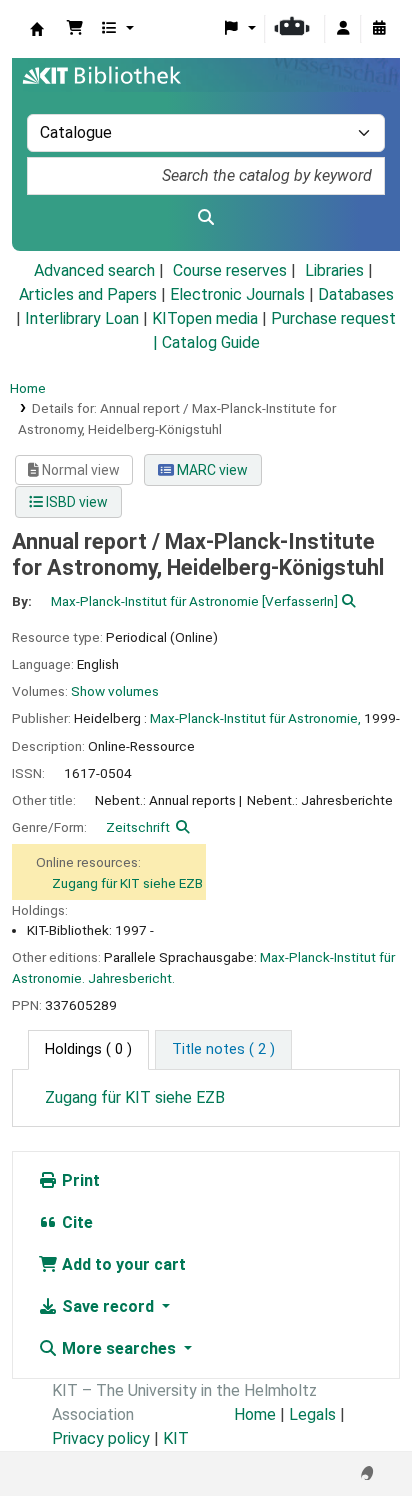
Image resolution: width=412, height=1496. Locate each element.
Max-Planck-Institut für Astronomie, (255, 718)
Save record (108, 1306)
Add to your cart (122, 1264)
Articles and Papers (88, 294)
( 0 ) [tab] (88, 1049)
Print (79, 1180)
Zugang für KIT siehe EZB (127, 883)
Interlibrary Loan (82, 318)
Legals (312, 1414)
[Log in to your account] (343, 29)
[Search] (206, 218)
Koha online (37, 29)
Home (28, 388)
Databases (356, 294)
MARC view (211, 470)
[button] (75, 29)
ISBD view (75, 502)
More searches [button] (119, 1348)
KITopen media (205, 318)
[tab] (223, 1050)
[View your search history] (379, 29)
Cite (75, 1222)
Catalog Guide (211, 342)
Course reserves (230, 270)
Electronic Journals (237, 294)
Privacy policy (101, 1438)
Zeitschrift (138, 827)
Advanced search (94, 270)
